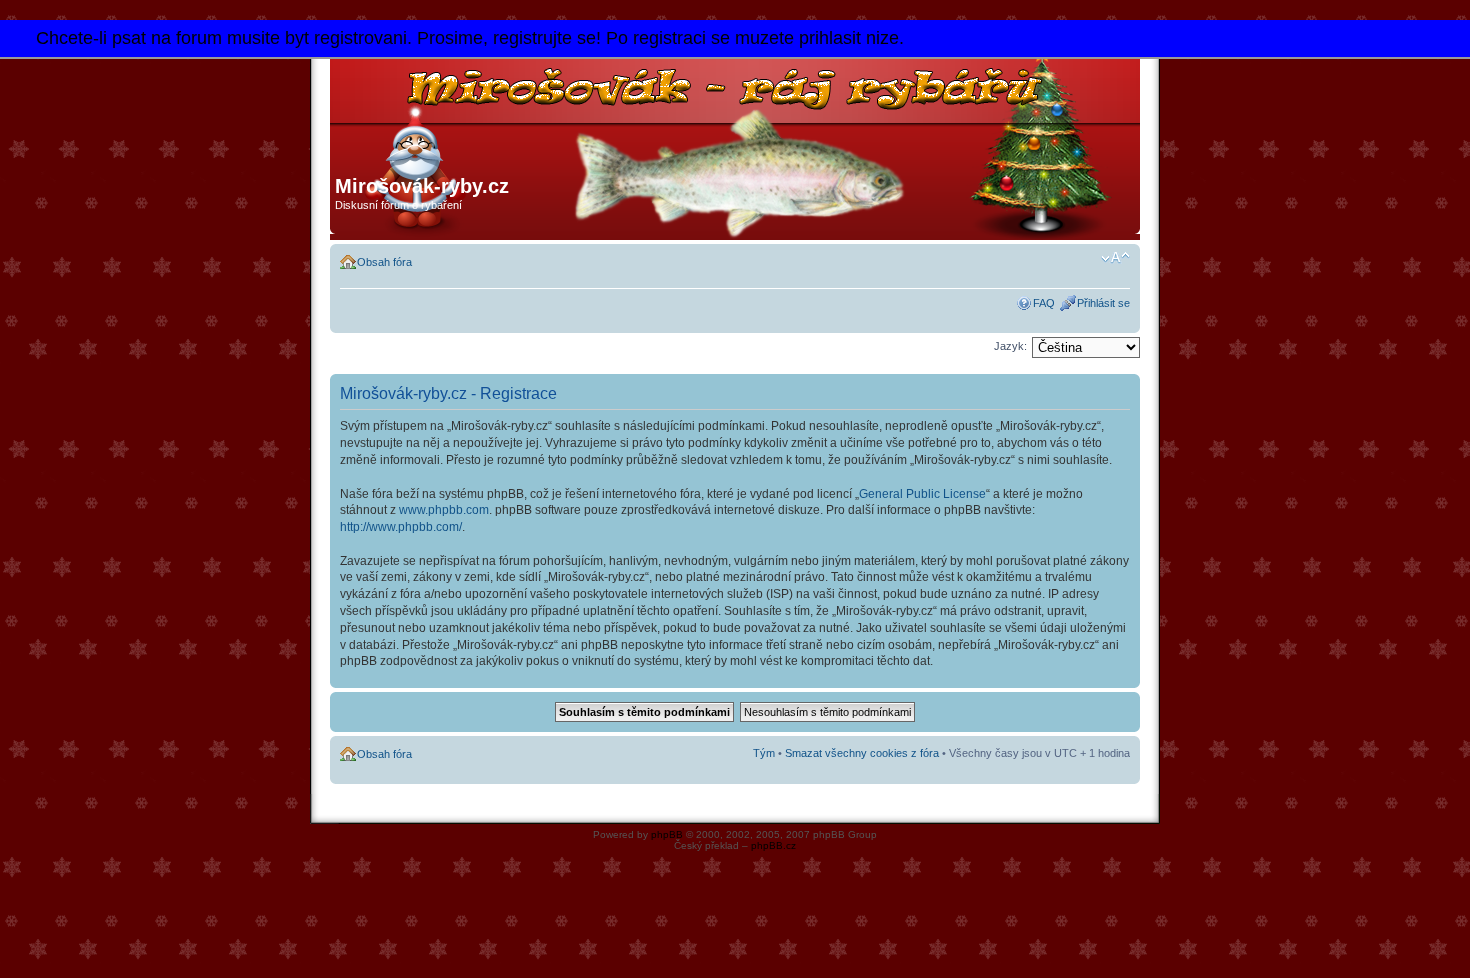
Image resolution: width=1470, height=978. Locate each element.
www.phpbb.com (444, 510)
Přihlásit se (1103, 303)
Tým (764, 753)
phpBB (667, 834)
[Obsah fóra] (615, 110)
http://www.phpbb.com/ (401, 527)
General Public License (922, 494)
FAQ (1044, 303)
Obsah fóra (384, 262)
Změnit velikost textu (1115, 258)
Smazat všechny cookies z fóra (862, 753)
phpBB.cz (773, 845)
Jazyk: (1010, 346)
